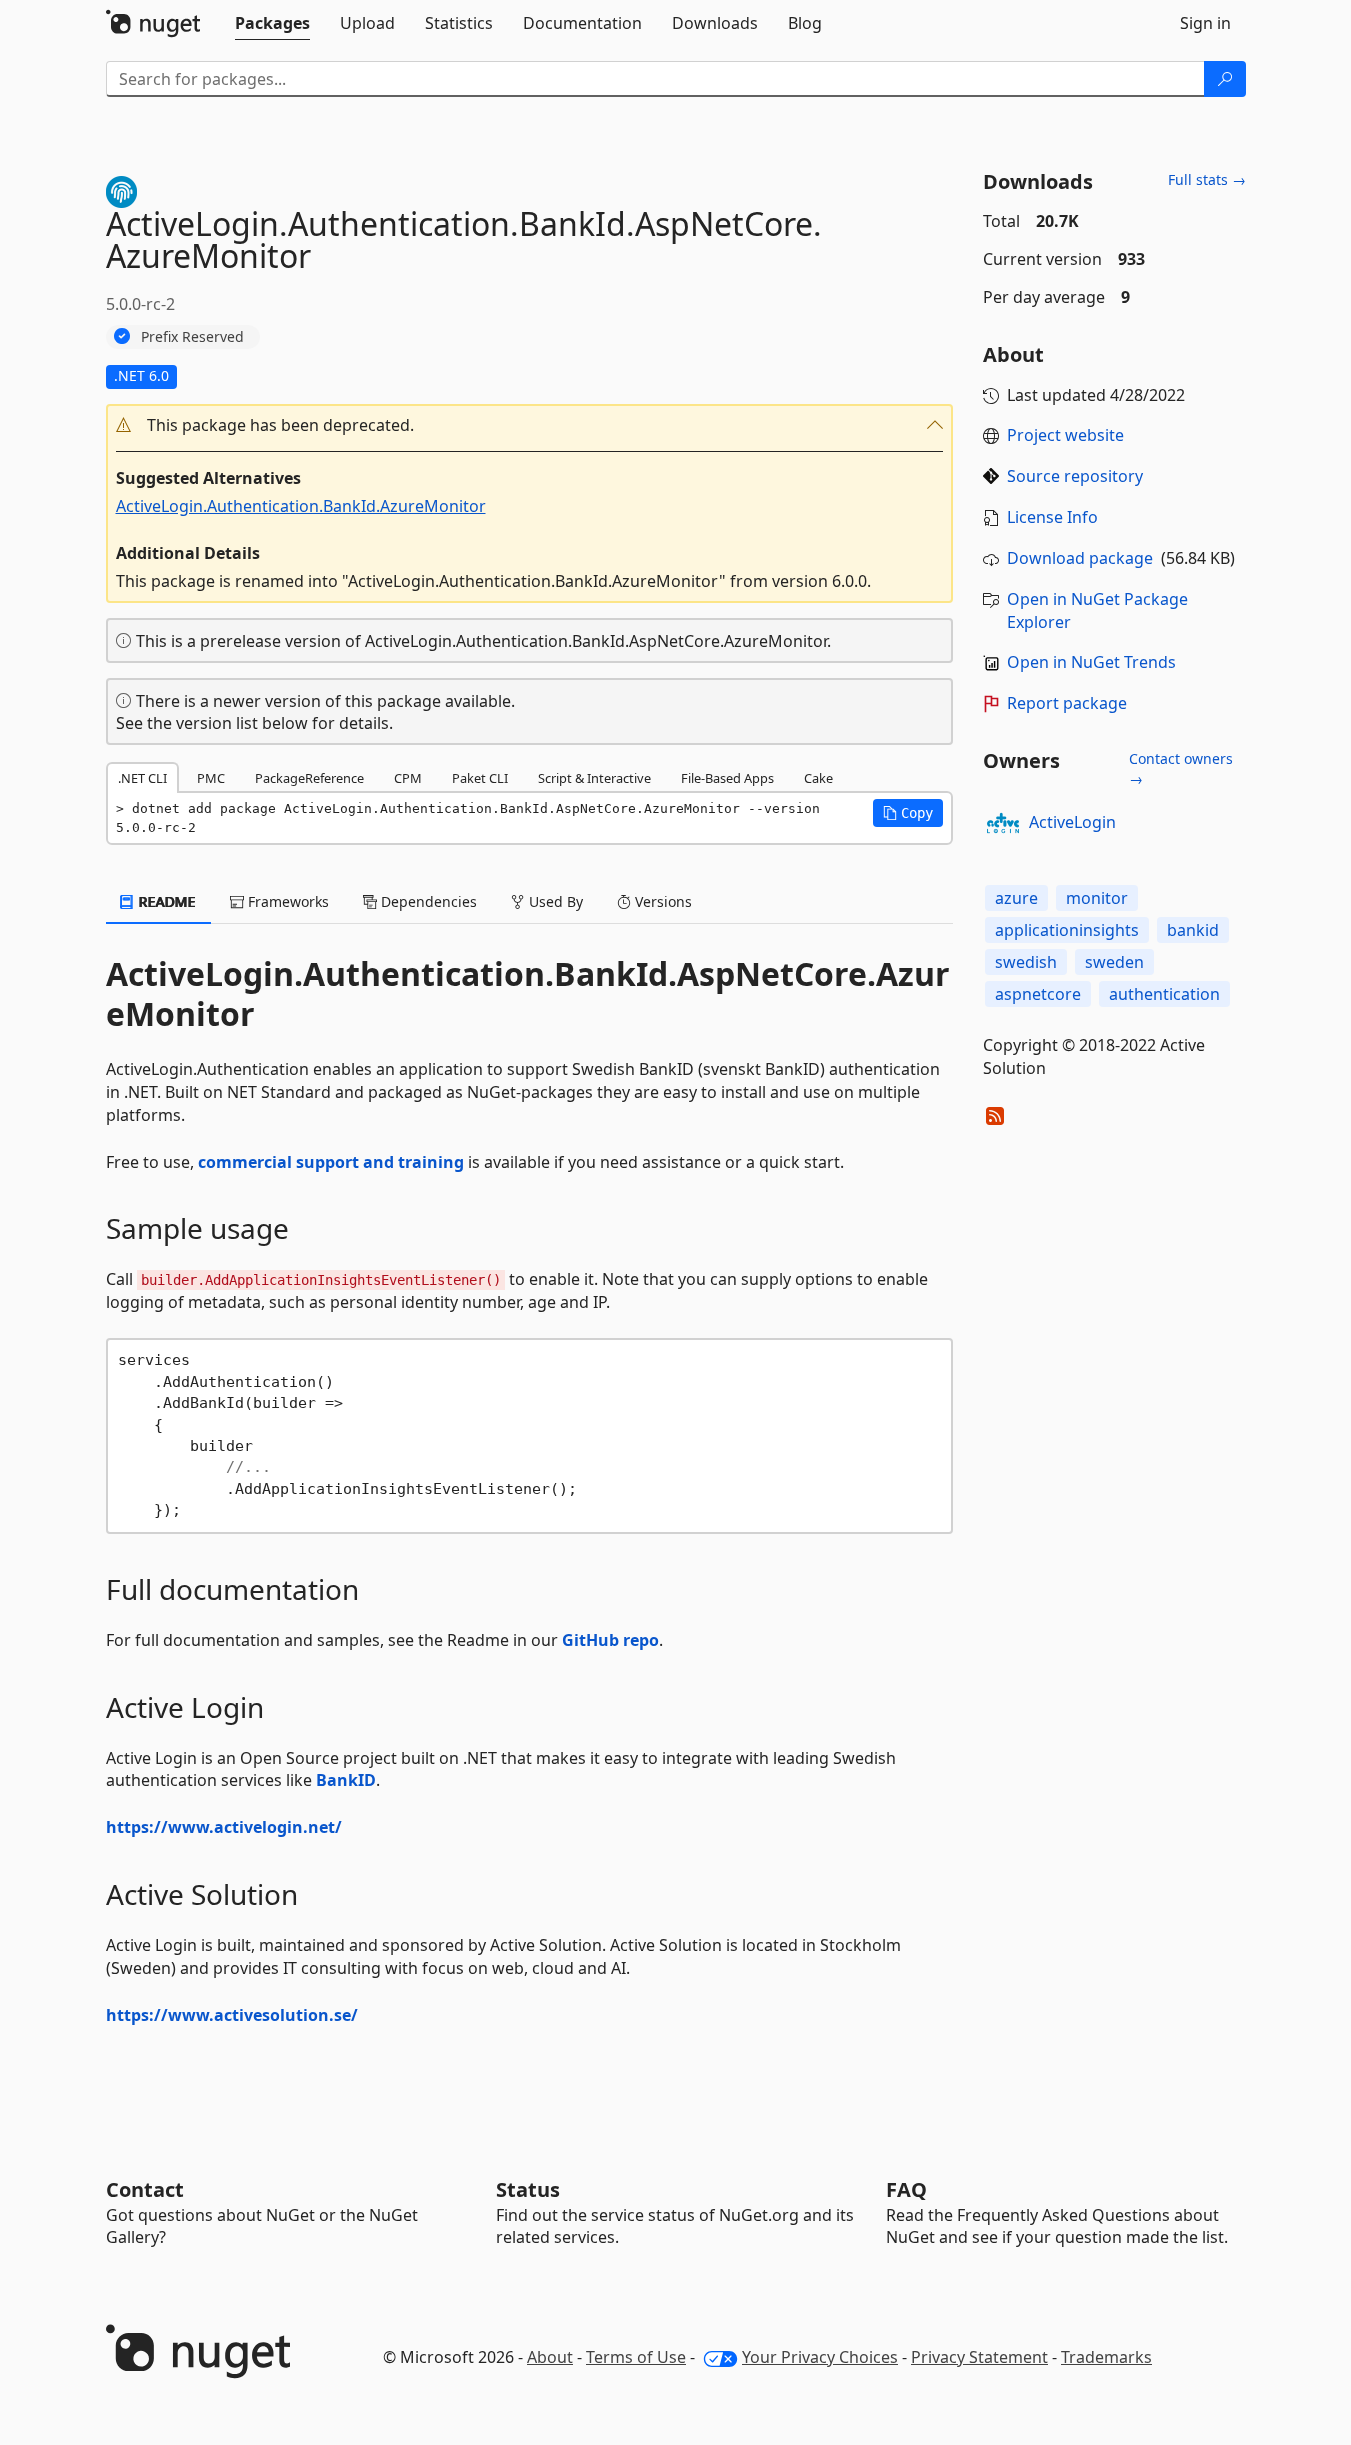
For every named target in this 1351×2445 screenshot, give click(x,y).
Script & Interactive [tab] (594, 778)
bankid (1193, 930)
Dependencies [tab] (427, 901)
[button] (530, 425)
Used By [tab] (554, 901)
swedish (1026, 962)
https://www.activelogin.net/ (224, 1827)
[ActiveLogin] (1003, 823)
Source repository (1075, 476)
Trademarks (1106, 2357)
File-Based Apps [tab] (727, 778)
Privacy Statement (979, 2357)
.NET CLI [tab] (142, 778)
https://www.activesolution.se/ (232, 2015)
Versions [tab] (661, 901)
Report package (1067, 703)
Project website (1065, 435)
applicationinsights (1067, 930)
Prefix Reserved (192, 336)
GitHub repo (610, 1640)
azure (1016, 898)
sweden (1114, 962)
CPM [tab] (408, 778)
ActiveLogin (1072, 822)
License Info (1052, 517)
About (550, 2357)
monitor (1097, 898)
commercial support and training (331, 1162)
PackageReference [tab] (309, 778)
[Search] (1225, 79)
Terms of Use (636, 2357)
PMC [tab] (211, 778)
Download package (1080, 558)
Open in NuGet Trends (1091, 662)
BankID (346, 1780)
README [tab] (165, 901)
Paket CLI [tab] (480, 778)
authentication (1164, 994)
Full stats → (1207, 179)
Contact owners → (1181, 768)
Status (528, 2189)
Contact (145, 2189)
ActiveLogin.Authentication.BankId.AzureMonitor (301, 506)
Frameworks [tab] (286, 901)
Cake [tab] (818, 778)
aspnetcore (1038, 994)
